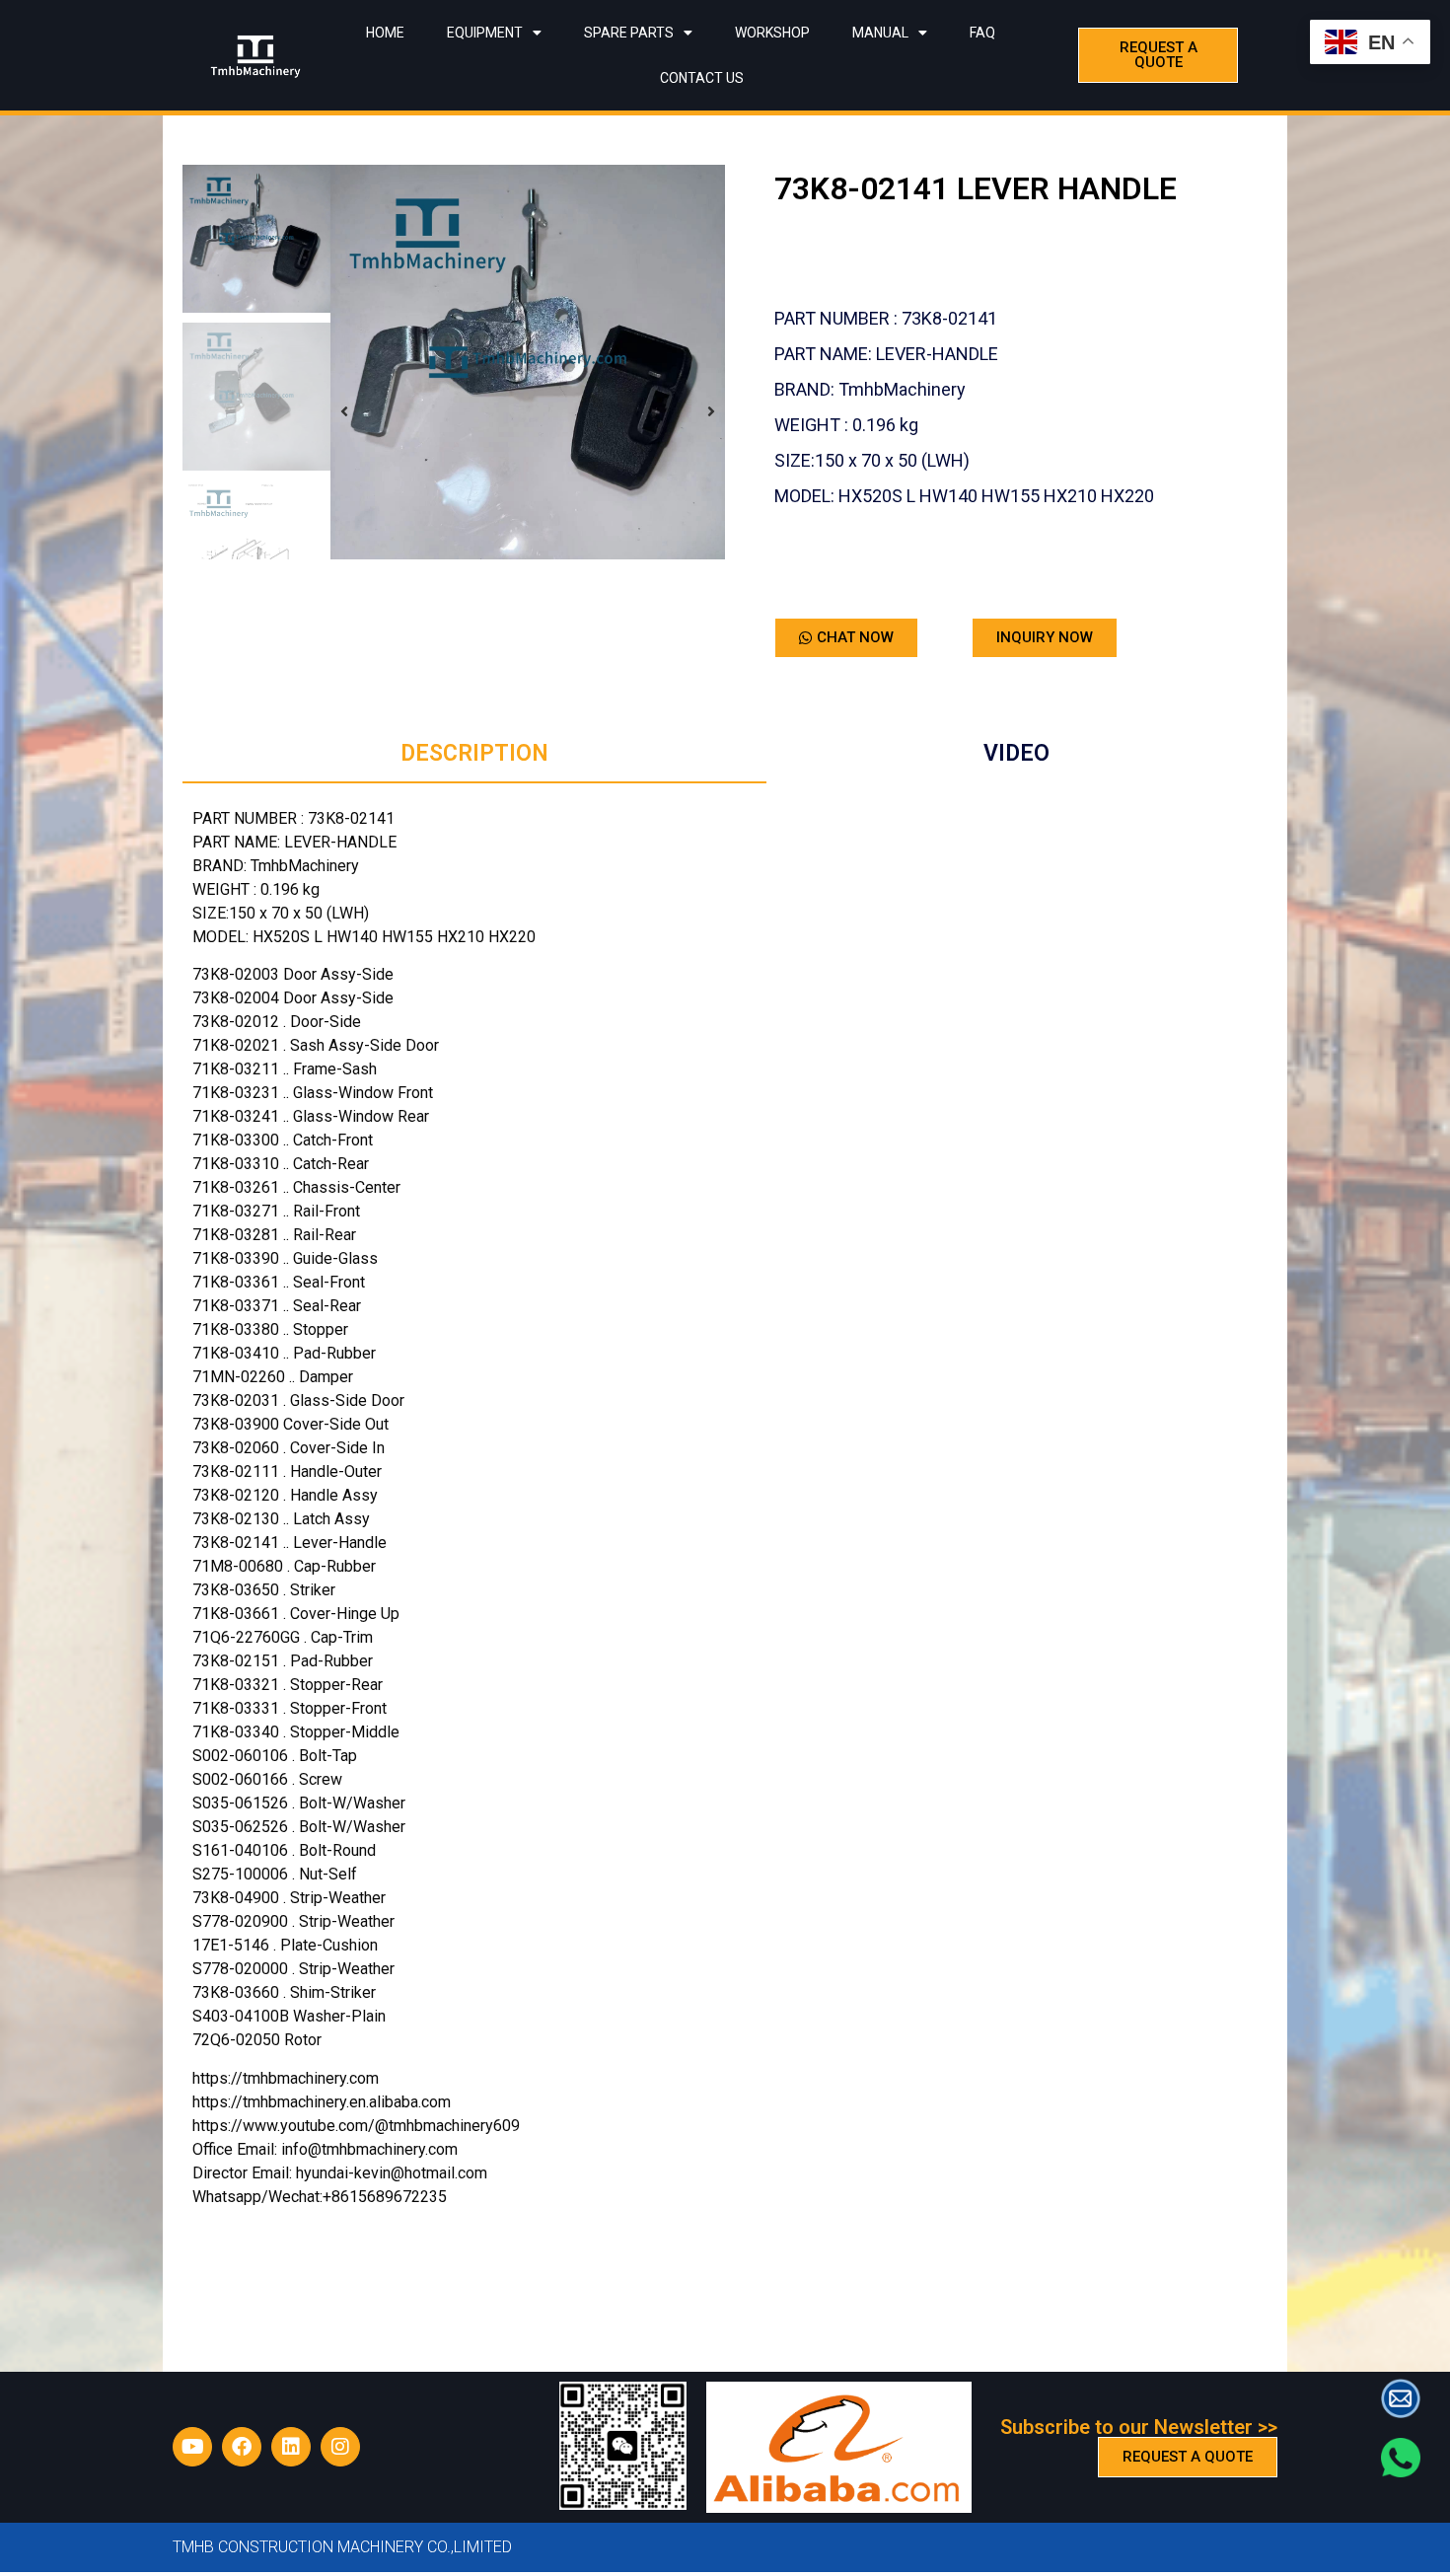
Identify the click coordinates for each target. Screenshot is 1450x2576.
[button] (344, 412)
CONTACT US (702, 78)
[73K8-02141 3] (528, 362)
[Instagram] (340, 2447)
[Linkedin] (291, 2447)
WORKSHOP (772, 33)
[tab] (474, 755)
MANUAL (880, 33)
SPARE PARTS (629, 33)
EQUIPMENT (485, 33)
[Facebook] (242, 2447)
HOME (385, 33)
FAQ (982, 33)
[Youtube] (192, 2447)
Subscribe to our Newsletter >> (1139, 2427)
